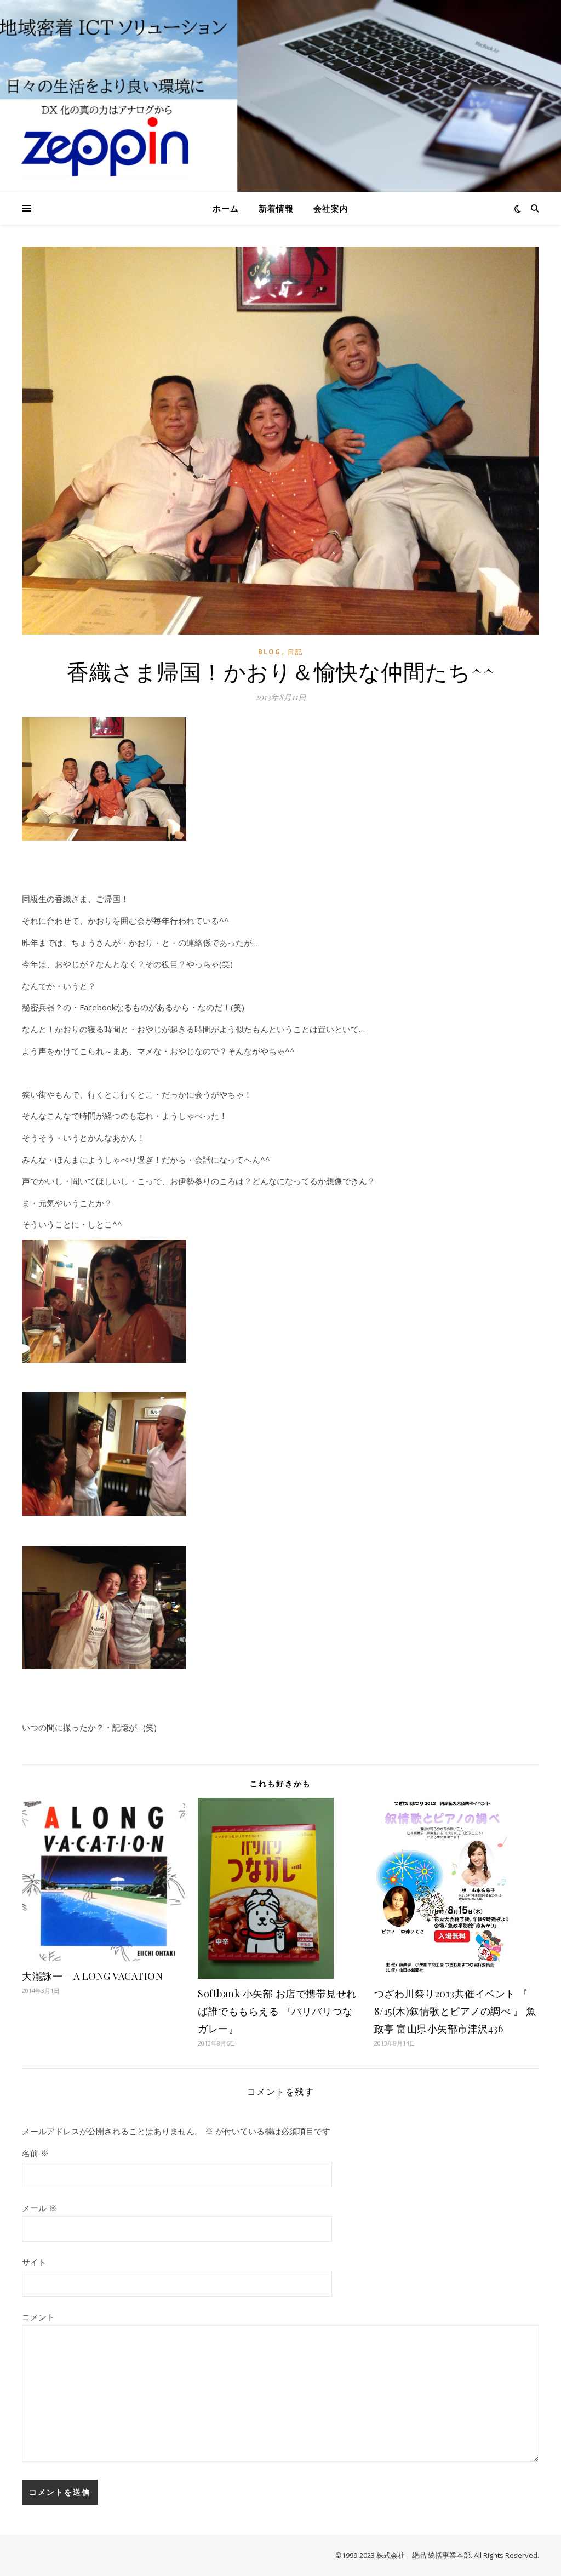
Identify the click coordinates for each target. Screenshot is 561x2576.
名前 (35, 2153)
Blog (270, 652)
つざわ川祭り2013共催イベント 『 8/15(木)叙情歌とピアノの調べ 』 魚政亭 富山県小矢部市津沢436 (455, 2011)
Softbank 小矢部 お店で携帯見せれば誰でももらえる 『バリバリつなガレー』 (277, 2011)
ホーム (226, 208)
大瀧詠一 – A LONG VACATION (92, 1976)
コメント (38, 2317)
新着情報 (276, 208)
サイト (34, 2262)
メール (39, 2208)
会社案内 (331, 208)
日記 (295, 652)
